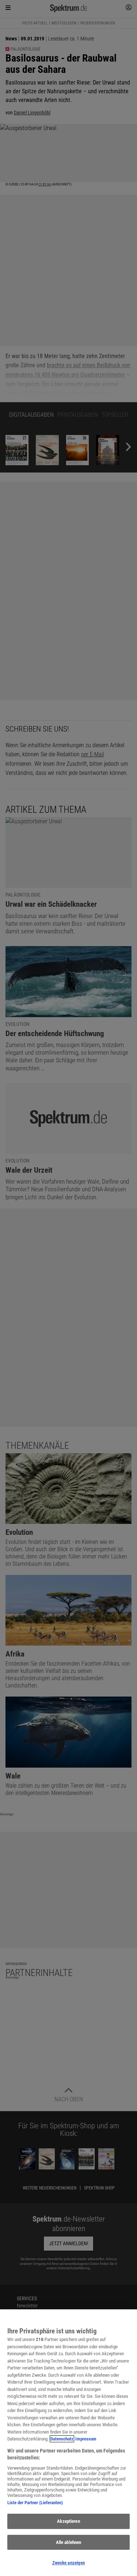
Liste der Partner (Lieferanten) (35, 2503)
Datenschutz (62, 2439)
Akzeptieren (68, 2521)
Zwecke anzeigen (69, 2563)
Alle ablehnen (69, 2542)
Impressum (86, 2439)
